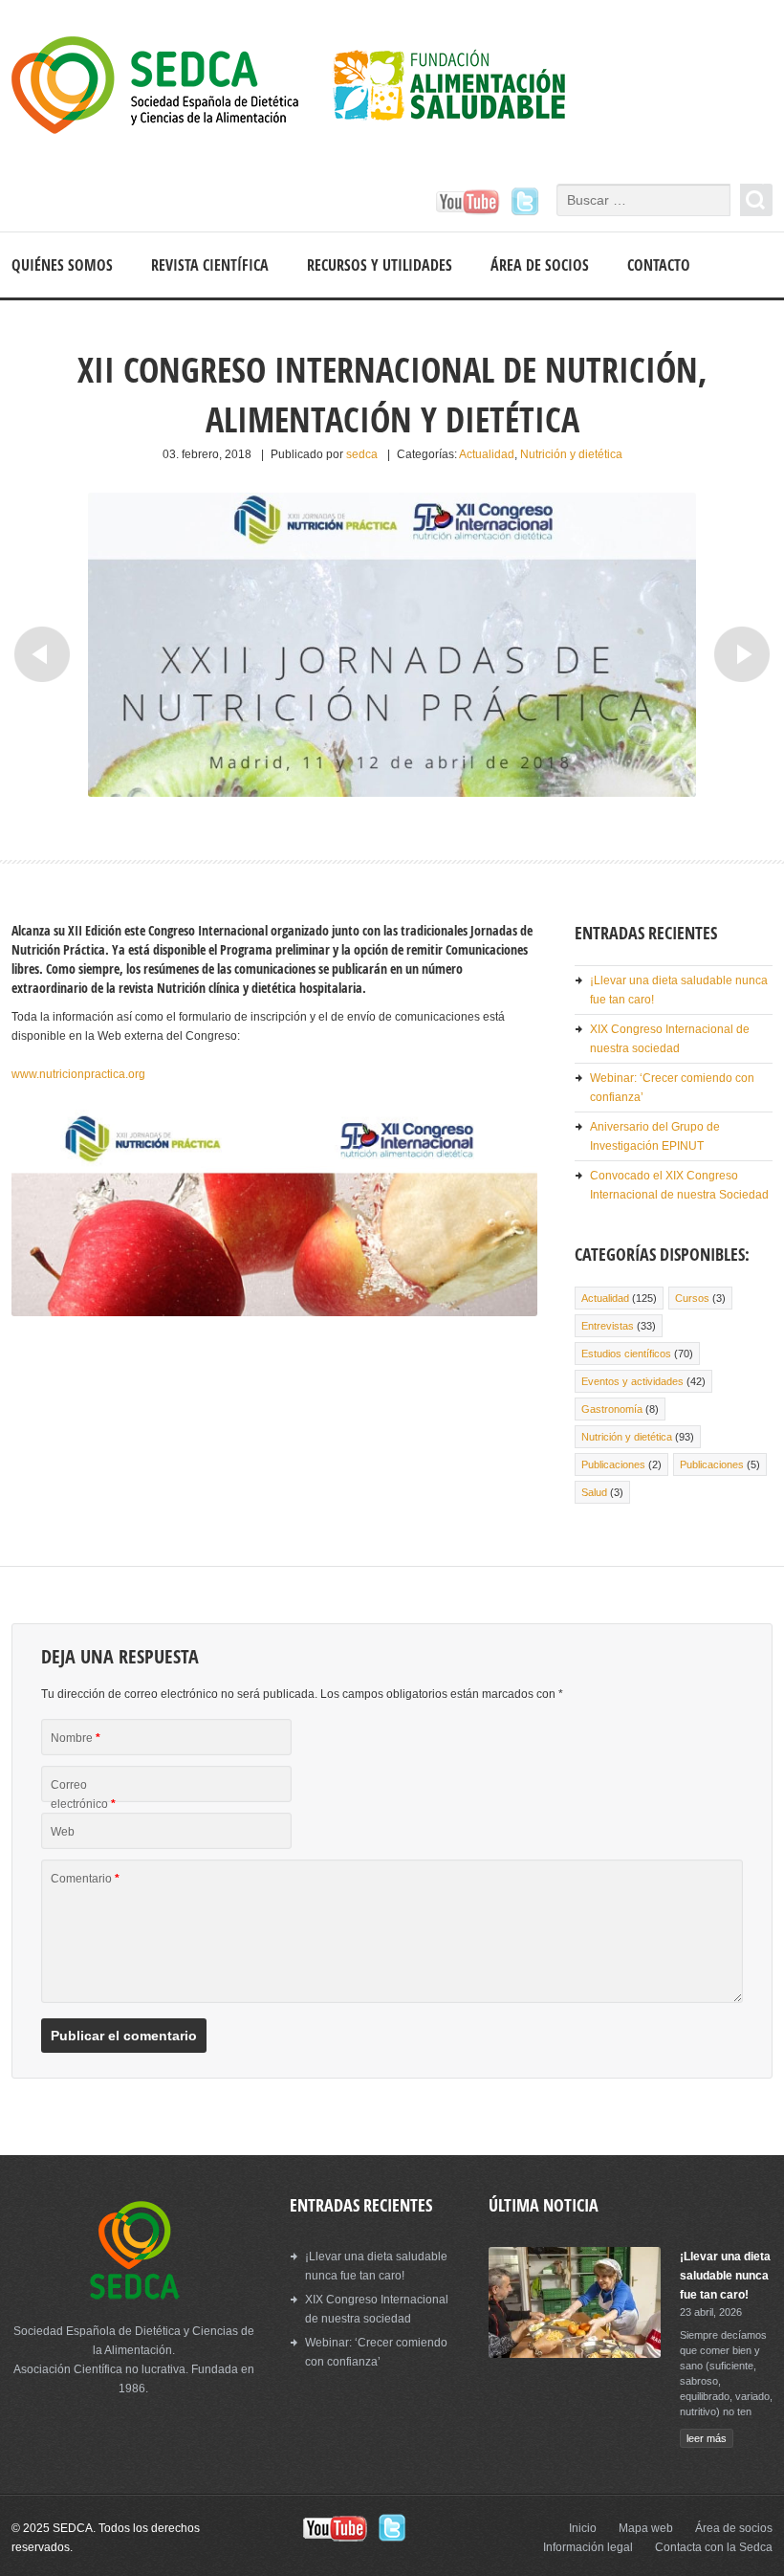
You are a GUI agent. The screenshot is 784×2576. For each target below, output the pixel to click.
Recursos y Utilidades (380, 265)
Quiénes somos (62, 265)
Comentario (85, 1879)
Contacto (659, 265)
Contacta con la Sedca (714, 2547)
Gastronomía (612, 1409)
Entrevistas (608, 1326)
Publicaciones (613, 1464)
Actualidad (487, 454)
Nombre (76, 1738)
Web (63, 1832)
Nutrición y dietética (571, 454)
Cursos (692, 1298)
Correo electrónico (83, 1794)
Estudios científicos (626, 1354)
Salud (594, 1492)
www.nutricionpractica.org (78, 1074)
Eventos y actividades (632, 1381)
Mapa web (646, 2528)
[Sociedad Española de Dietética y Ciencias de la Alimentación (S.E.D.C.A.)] (305, 88)
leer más (707, 2438)
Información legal (588, 2547)
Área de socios (540, 265)
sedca (362, 454)
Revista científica (210, 265)
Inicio (583, 2528)
